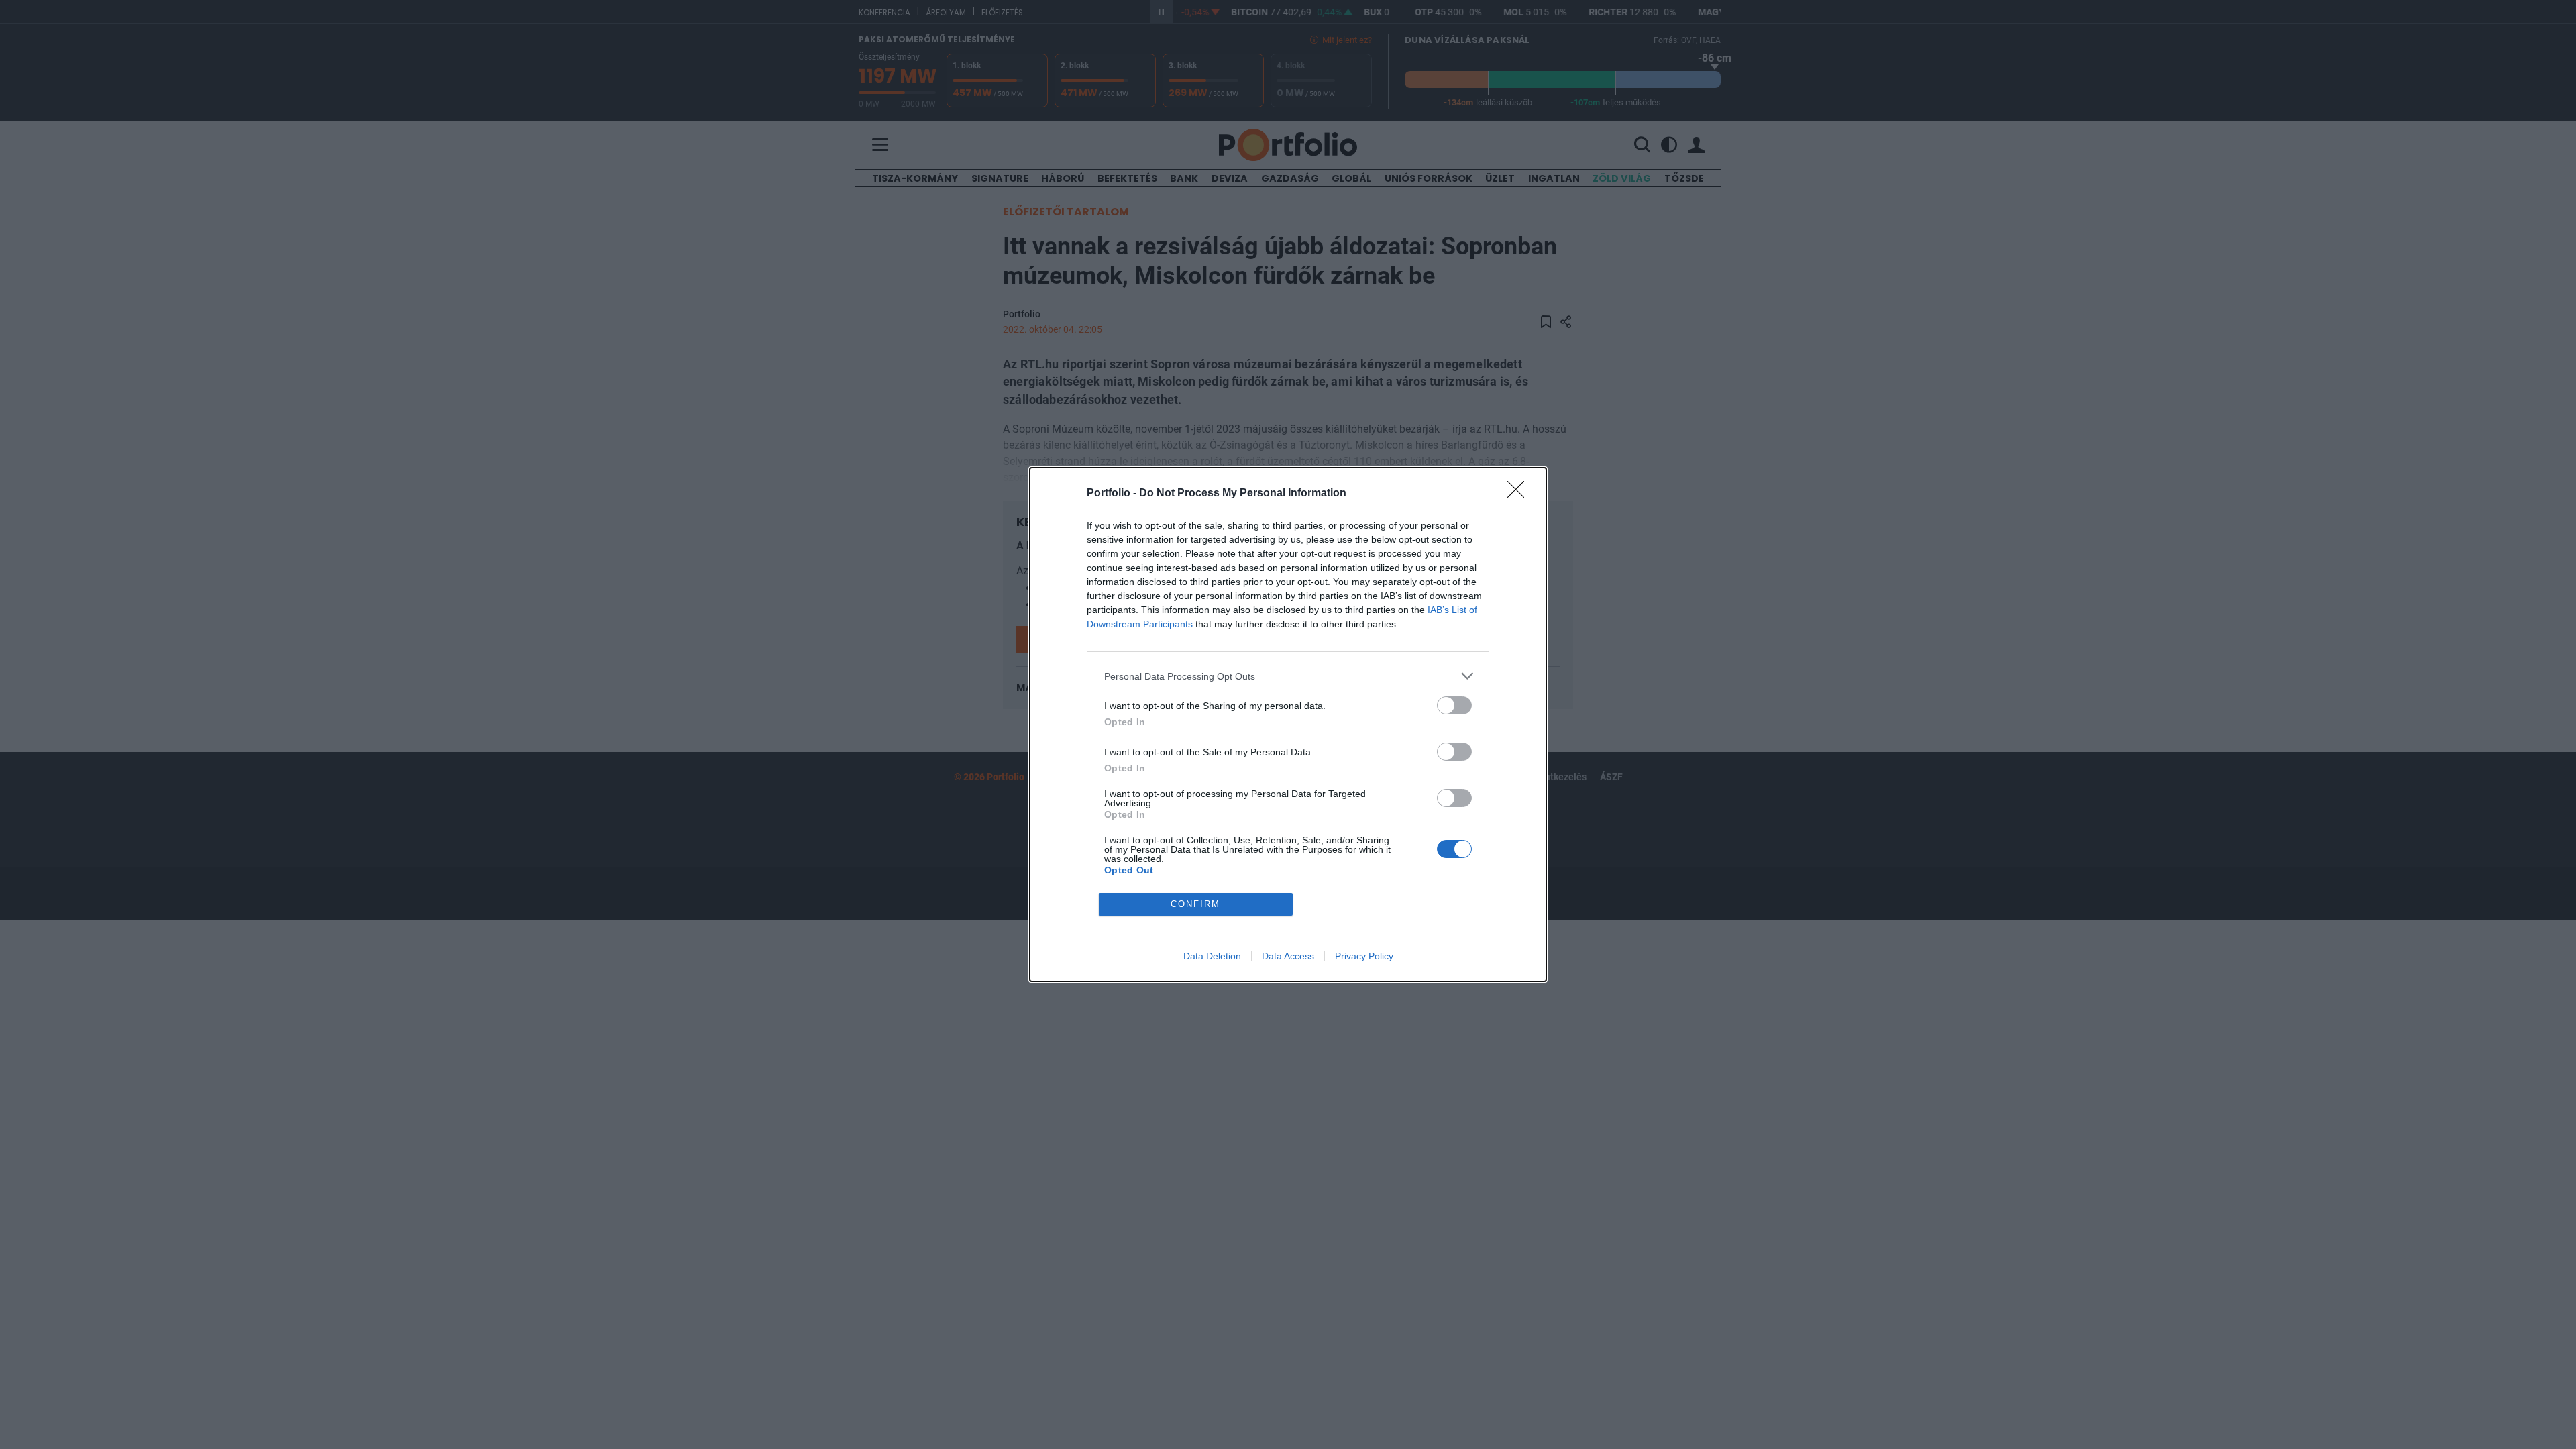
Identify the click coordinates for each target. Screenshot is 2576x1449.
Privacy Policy (1364, 956)
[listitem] (1288, 676)
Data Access (1288, 956)
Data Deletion (1212, 956)
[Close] (1520, 494)
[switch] (1454, 705)
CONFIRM (1195, 904)
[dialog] (1288, 724)
